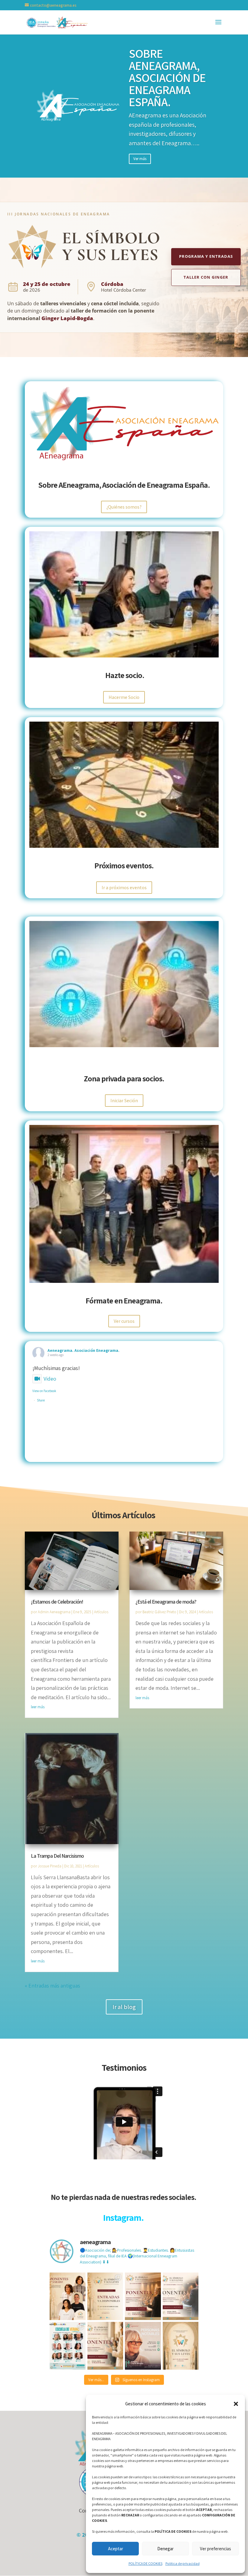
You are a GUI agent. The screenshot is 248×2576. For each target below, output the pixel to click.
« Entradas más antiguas (52, 1986)
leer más (38, 1707)
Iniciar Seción (124, 1101)
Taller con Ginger (206, 277)
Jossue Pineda (50, 1866)
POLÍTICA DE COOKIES (145, 2563)
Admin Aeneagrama (54, 1612)
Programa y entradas (206, 256)
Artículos (101, 1612)
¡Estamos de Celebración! (57, 1602)
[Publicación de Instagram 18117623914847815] (143, 2296)
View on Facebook (44, 1391)
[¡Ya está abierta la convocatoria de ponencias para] (105, 2346)
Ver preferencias (215, 2549)
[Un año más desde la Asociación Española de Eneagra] (68, 2346)
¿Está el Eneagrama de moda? (166, 1602)
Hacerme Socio (124, 697)
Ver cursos (124, 1321)
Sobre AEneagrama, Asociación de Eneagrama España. (167, 77)
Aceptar (116, 2549)
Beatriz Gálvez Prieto (159, 1612)
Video (50, 1379)
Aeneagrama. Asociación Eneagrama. (83, 1350)
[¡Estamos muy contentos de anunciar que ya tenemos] (68, 2296)
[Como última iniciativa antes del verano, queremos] (143, 2346)
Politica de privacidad (183, 2563)
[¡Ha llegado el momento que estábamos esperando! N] (105, 2296)
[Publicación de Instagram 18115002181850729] (181, 2346)
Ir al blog (124, 2007)
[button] (236, 2404)
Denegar (165, 2549)
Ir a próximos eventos (124, 888)
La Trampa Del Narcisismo (57, 1856)
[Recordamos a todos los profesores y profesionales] (181, 2296)
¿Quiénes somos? (124, 507)
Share (41, 1400)
